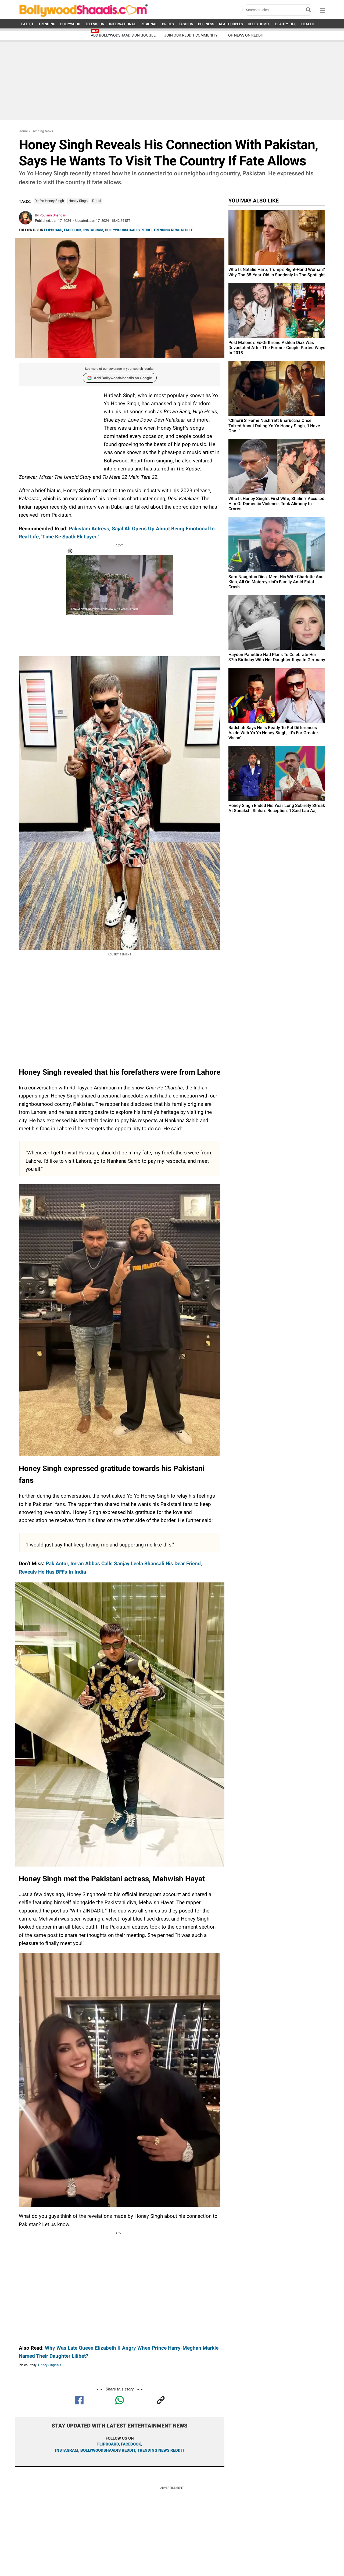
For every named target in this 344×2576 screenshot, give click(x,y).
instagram (67, 2450)
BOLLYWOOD (70, 24)
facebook (131, 2444)
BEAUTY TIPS (286, 24)
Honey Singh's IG (50, 2365)
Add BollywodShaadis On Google (123, 35)
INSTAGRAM (93, 230)
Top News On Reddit (245, 35)
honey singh (78, 201)
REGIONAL (149, 24)
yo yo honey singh (50, 201)
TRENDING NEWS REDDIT (173, 230)
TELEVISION (95, 24)
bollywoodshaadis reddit (108, 2450)
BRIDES (168, 24)
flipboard (108, 2444)
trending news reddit (161, 2450)
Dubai (97, 201)
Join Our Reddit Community (191, 35)
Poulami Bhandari (53, 215)
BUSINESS (206, 24)
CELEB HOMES (259, 24)
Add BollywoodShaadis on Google (123, 378)
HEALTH (308, 24)
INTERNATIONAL (122, 24)
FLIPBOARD (53, 230)
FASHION (186, 24)
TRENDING (47, 24)
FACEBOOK (73, 230)
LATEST (27, 24)
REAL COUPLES (231, 24)
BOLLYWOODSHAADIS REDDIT (128, 230)
